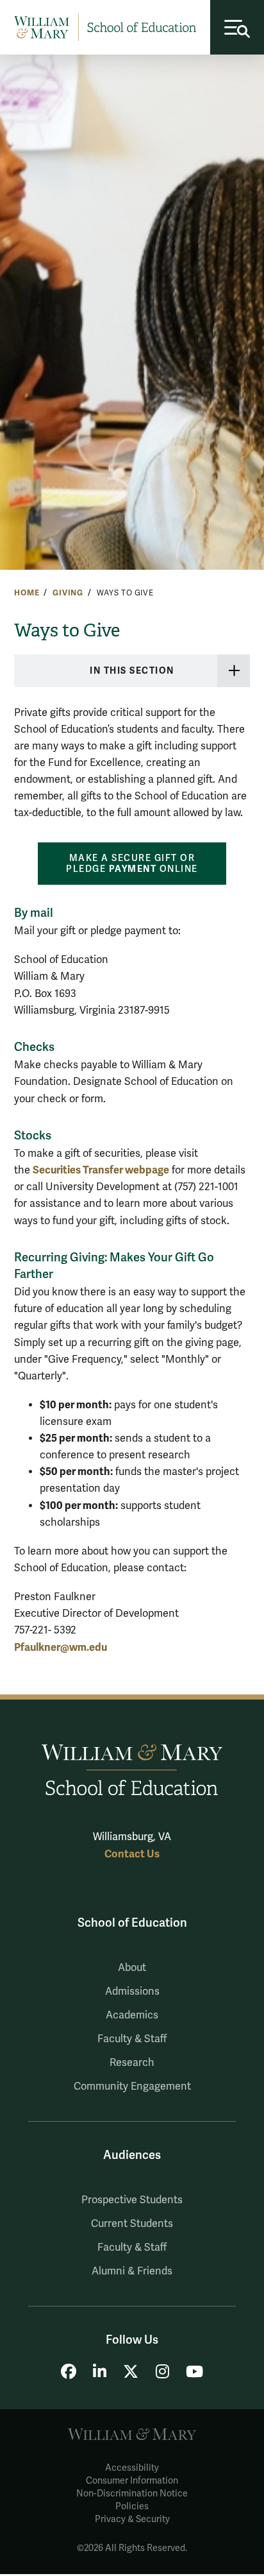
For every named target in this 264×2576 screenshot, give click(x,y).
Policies (132, 2506)
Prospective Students (132, 2200)
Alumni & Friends (132, 2271)
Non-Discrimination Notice (132, 2494)
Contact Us (132, 1854)
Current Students (132, 2224)
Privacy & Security (132, 2519)
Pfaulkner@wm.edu (61, 1647)
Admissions (132, 1992)
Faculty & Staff (132, 2039)
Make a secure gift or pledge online (132, 864)
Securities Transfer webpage (101, 1170)
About (132, 1968)
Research (132, 2063)
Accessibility (132, 2468)
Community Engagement (132, 2086)
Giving (68, 593)
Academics (132, 2015)
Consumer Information (132, 2481)
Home (27, 593)
